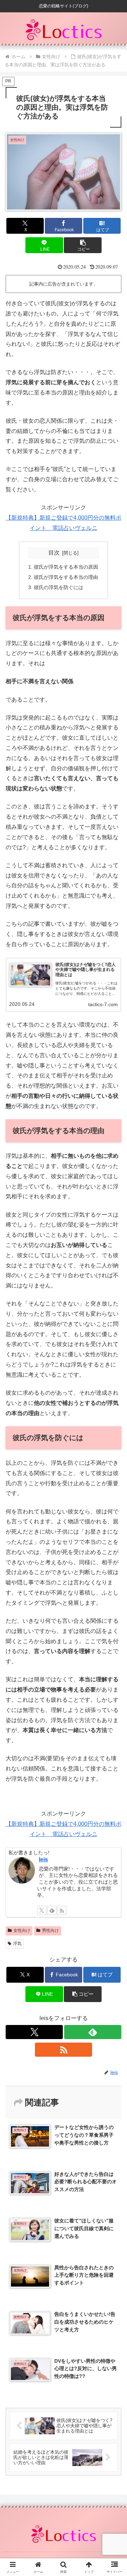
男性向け (50, 1931)
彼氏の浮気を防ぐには (59, 587)
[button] (83, 245)
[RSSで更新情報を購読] (62, 1910)
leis (43, 1859)
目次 (54, 553)
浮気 (17, 1944)
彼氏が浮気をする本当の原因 (66, 567)
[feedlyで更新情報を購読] (52, 1910)
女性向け (22, 1931)
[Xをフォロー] (42, 1910)
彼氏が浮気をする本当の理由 (66, 577)
